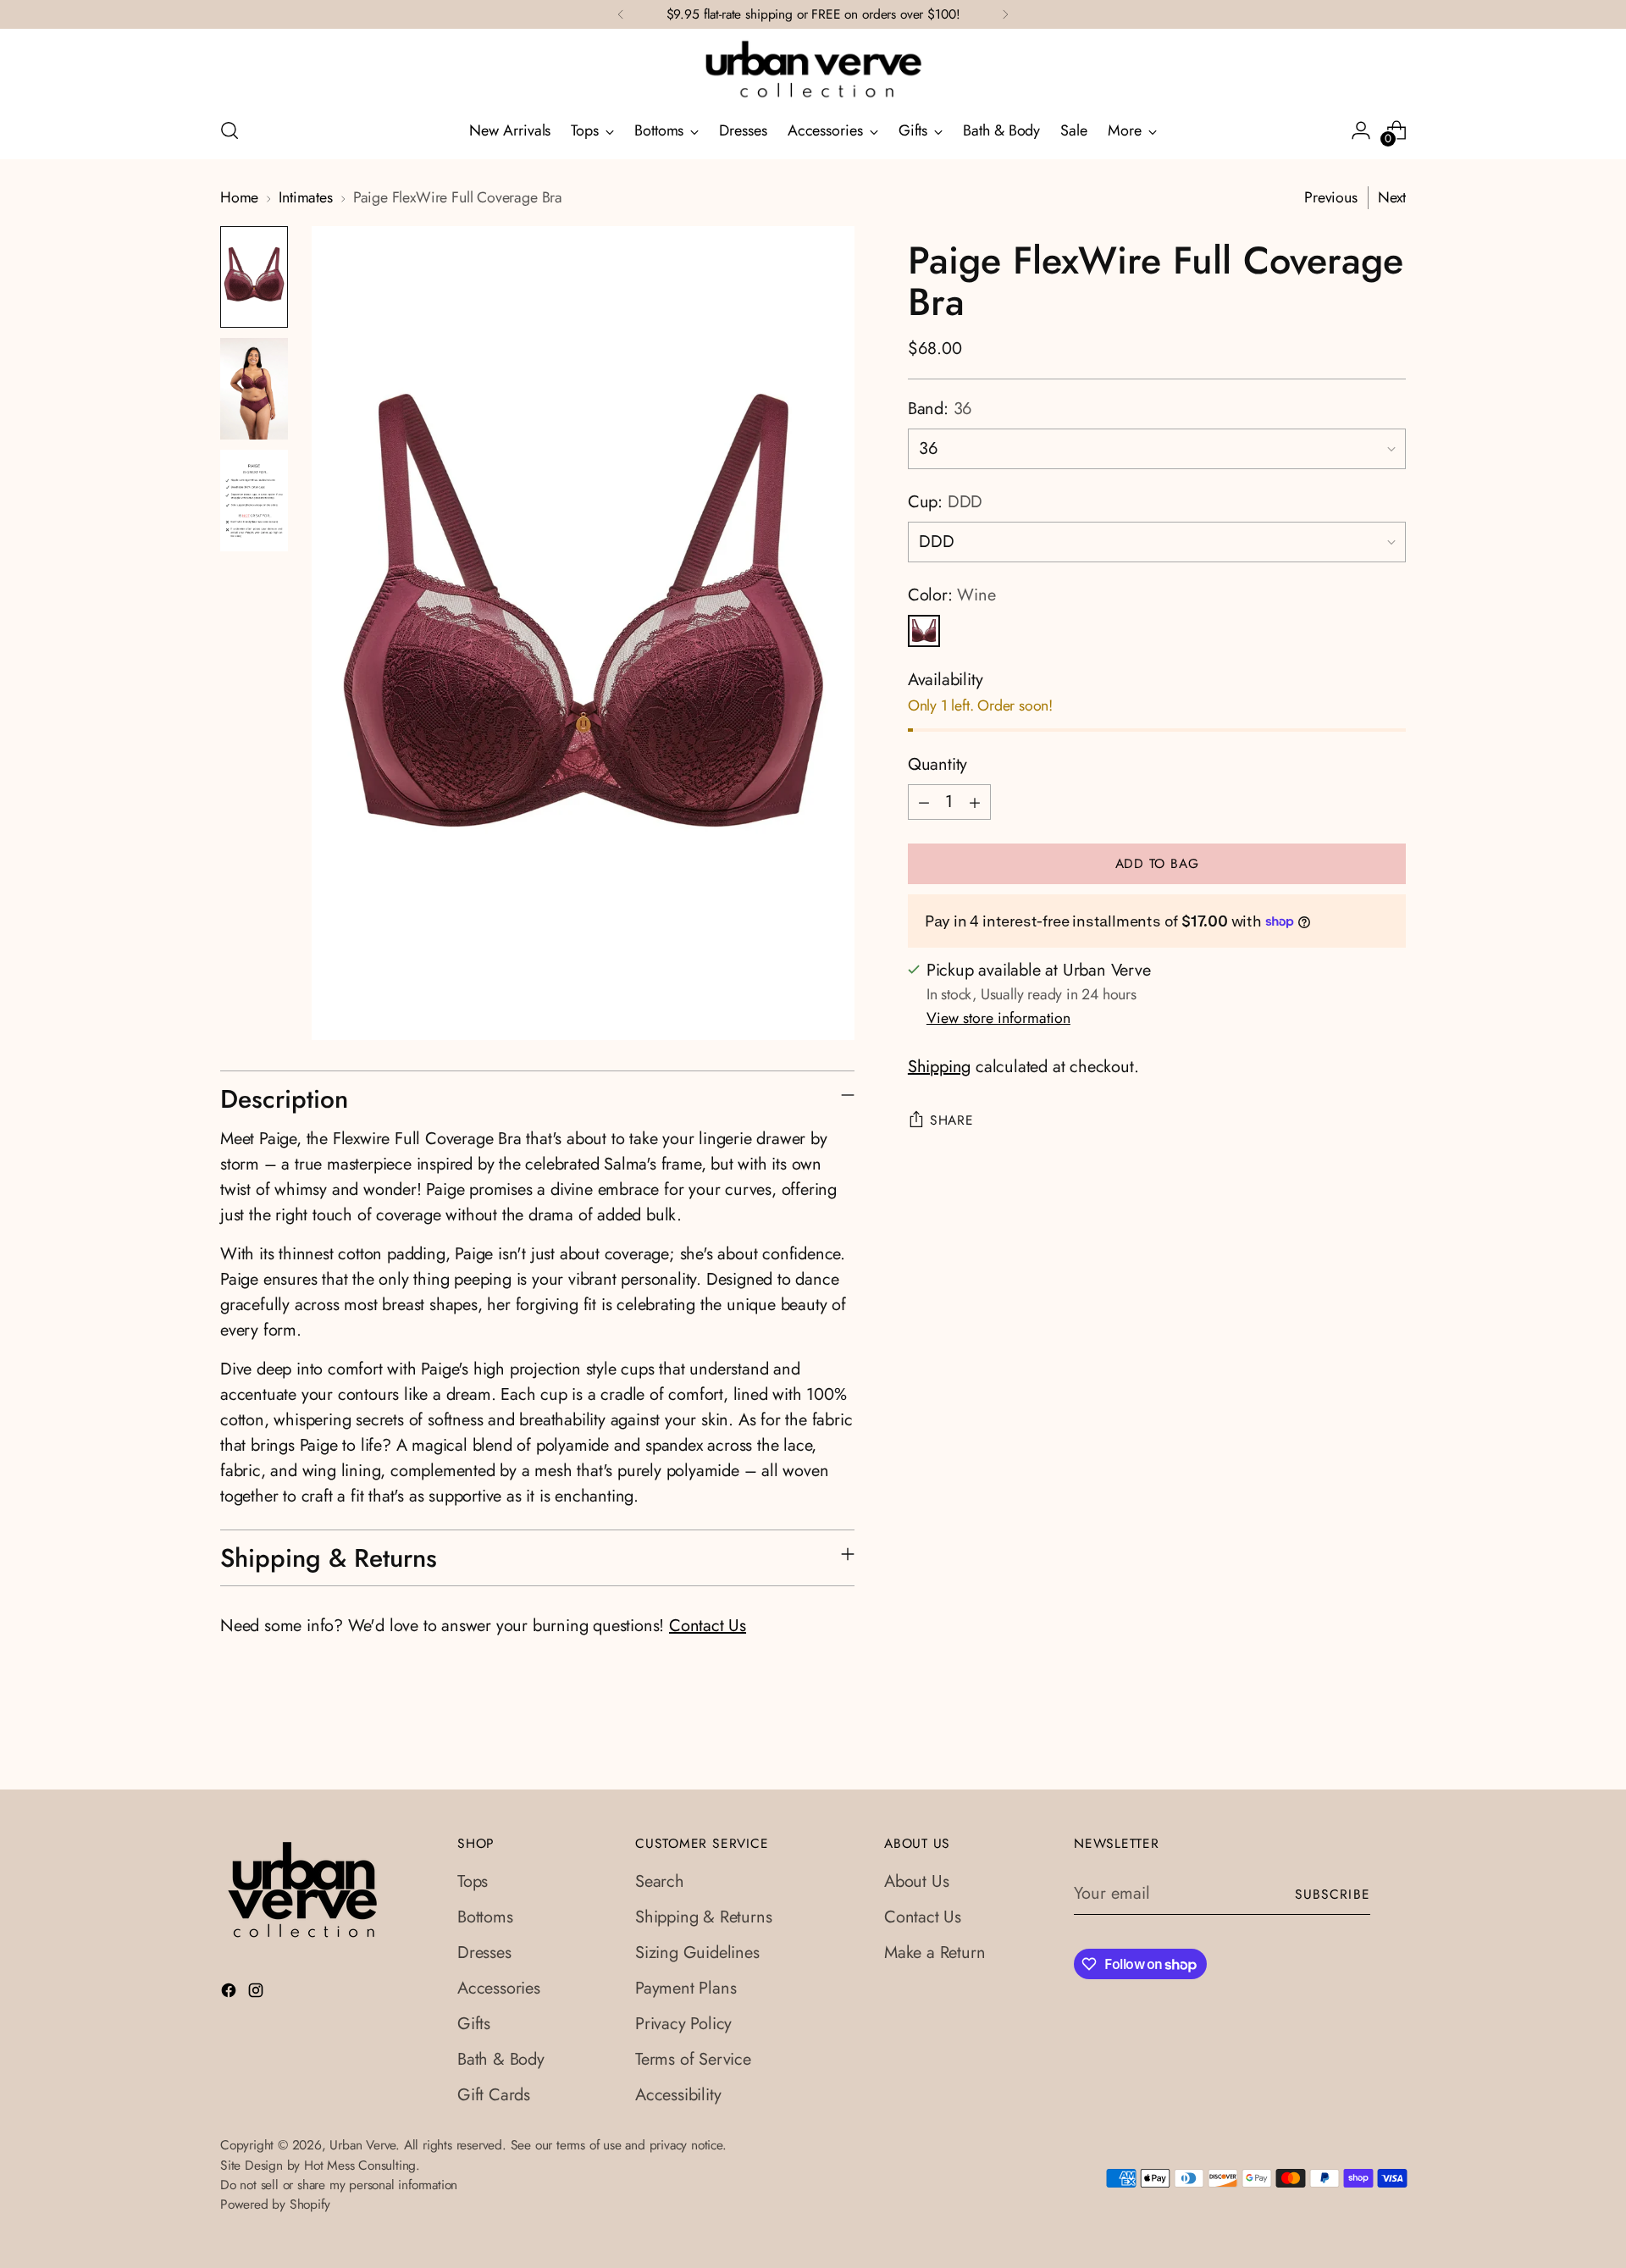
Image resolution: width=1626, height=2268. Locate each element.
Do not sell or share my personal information (339, 2185)
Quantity (937, 764)
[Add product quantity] (975, 802)
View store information (998, 1018)
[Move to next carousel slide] (1391, 1757)
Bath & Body (501, 2059)
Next (1392, 197)
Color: (952, 595)
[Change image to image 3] (254, 501)
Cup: (945, 502)
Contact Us (708, 1626)
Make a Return (935, 1953)
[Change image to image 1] (254, 277)
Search (660, 1881)
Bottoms (485, 1917)
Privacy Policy (683, 2024)
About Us (916, 1881)
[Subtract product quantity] (924, 802)
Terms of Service (693, 2059)
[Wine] (924, 631)
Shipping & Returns (703, 1917)
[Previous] (621, 14)
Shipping (939, 1067)
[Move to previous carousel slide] (1352, 1758)
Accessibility (678, 2095)
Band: (940, 409)
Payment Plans (686, 1988)
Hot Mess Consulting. (362, 2165)
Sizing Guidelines (697, 1953)
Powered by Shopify (275, 2204)
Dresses (484, 1953)
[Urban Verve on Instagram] (257, 1994)
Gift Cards (494, 2095)
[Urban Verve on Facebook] (230, 1994)
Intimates (305, 197)
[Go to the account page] (1361, 130)
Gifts (474, 2024)
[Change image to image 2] (254, 389)
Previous (1331, 197)
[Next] (1005, 14)
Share (952, 1120)
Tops (473, 1881)
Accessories (499, 1988)
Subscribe (1333, 1894)
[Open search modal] (230, 130)
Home (239, 197)
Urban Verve (362, 2145)
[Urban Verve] (813, 70)
